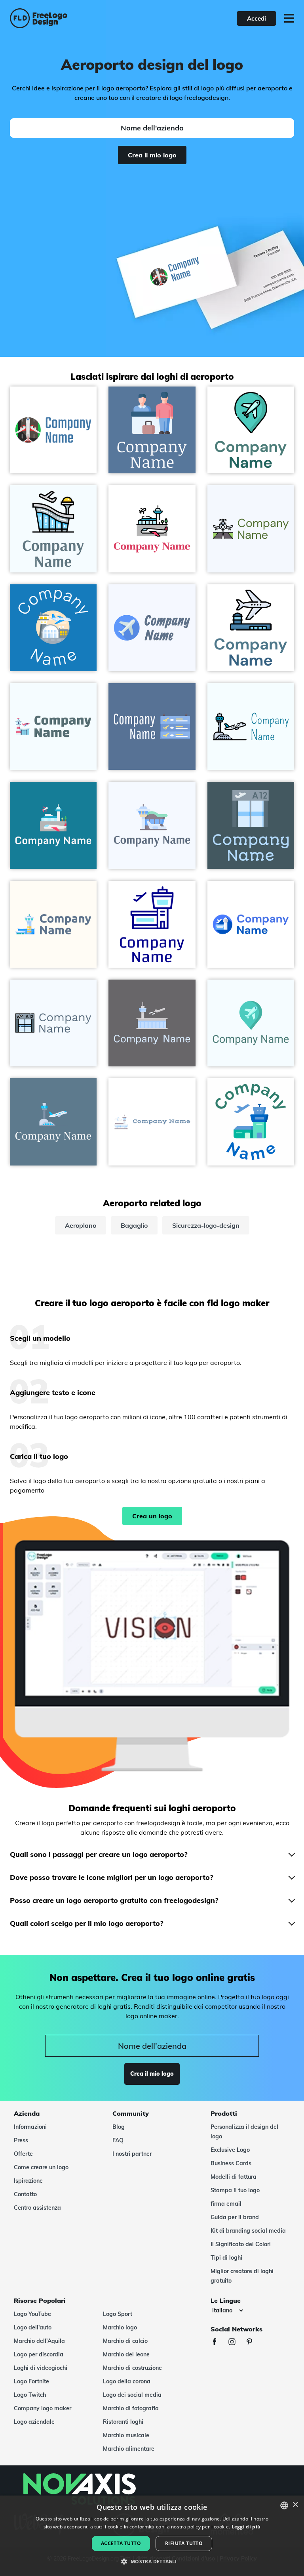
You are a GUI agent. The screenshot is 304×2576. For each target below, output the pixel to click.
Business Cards (231, 2163)
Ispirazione (28, 2181)
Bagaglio (134, 1225)
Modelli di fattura (234, 2177)
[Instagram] (236, 2343)
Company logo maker (43, 2408)
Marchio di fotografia (131, 2408)
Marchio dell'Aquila (39, 2341)
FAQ (118, 2140)
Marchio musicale (126, 2435)
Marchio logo (120, 2327)
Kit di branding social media (248, 2231)
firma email (226, 2204)
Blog (119, 2127)
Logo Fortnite (31, 2381)
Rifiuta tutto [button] (184, 2543)
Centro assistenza (37, 2208)
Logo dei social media (132, 2395)
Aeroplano (81, 1225)
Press (21, 2140)
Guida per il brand (235, 2217)
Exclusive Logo (230, 2150)
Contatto (25, 2194)
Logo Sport (118, 2314)
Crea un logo (152, 1516)
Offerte (23, 2154)
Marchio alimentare (129, 2449)
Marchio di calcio (125, 2341)
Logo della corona (127, 2381)
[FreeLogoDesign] (67, 18)
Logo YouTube (32, 2314)
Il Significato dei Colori (241, 2244)
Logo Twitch (30, 2395)
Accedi (256, 18)
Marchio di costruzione (132, 2368)
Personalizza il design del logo (244, 2132)
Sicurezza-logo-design (206, 1225)
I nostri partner (132, 2154)
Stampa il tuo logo (235, 2190)
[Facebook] (218, 2343)
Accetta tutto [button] (121, 2543)
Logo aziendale (34, 2422)
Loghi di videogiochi (41, 2368)
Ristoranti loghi (123, 2422)
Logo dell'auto (33, 2327)
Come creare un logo (41, 2167)
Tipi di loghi (226, 2258)
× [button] (295, 2505)
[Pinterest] (253, 2343)
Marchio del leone (126, 2354)
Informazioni (30, 2127)
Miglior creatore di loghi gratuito (242, 2276)
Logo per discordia (39, 2354)
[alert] (152, 2536)
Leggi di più (246, 2527)
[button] (152, 2562)
